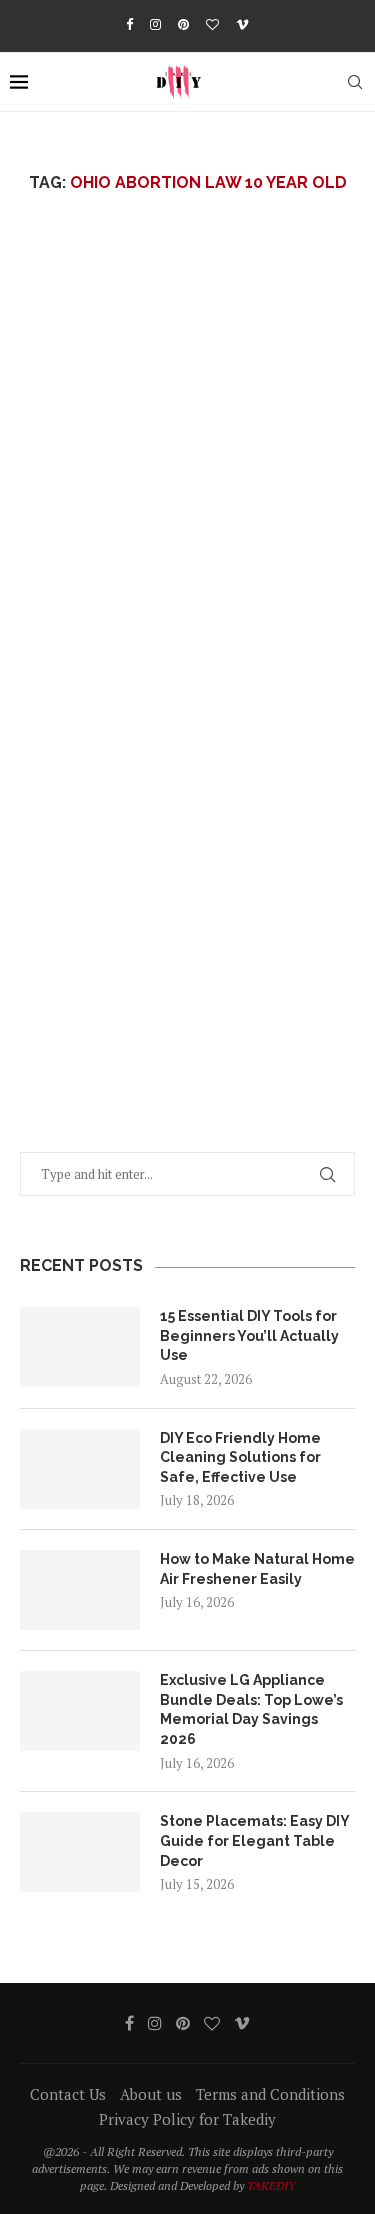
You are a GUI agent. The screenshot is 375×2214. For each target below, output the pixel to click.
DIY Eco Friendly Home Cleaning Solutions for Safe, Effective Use (240, 1457)
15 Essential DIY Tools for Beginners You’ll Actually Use (249, 1335)
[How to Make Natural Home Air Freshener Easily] (80, 1590)
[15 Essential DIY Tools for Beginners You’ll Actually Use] (80, 1347)
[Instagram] (155, 24)
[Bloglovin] (212, 24)
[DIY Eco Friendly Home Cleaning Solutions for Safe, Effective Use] (80, 1469)
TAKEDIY (271, 2185)
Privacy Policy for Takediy (187, 2119)
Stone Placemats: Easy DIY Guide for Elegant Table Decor (254, 1840)
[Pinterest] (183, 24)
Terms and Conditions (270, 2094)
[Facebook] (129, 24)
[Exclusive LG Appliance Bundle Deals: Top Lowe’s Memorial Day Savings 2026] (80, 1711)
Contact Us (68, 2094)
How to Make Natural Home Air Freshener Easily (257, 1569)
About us (151, 2094)
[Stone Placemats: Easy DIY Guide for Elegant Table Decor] (80, 1852)
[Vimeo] (242, 24)
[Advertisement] (187, 469)
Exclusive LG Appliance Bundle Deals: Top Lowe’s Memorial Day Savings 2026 (251, 1709)
